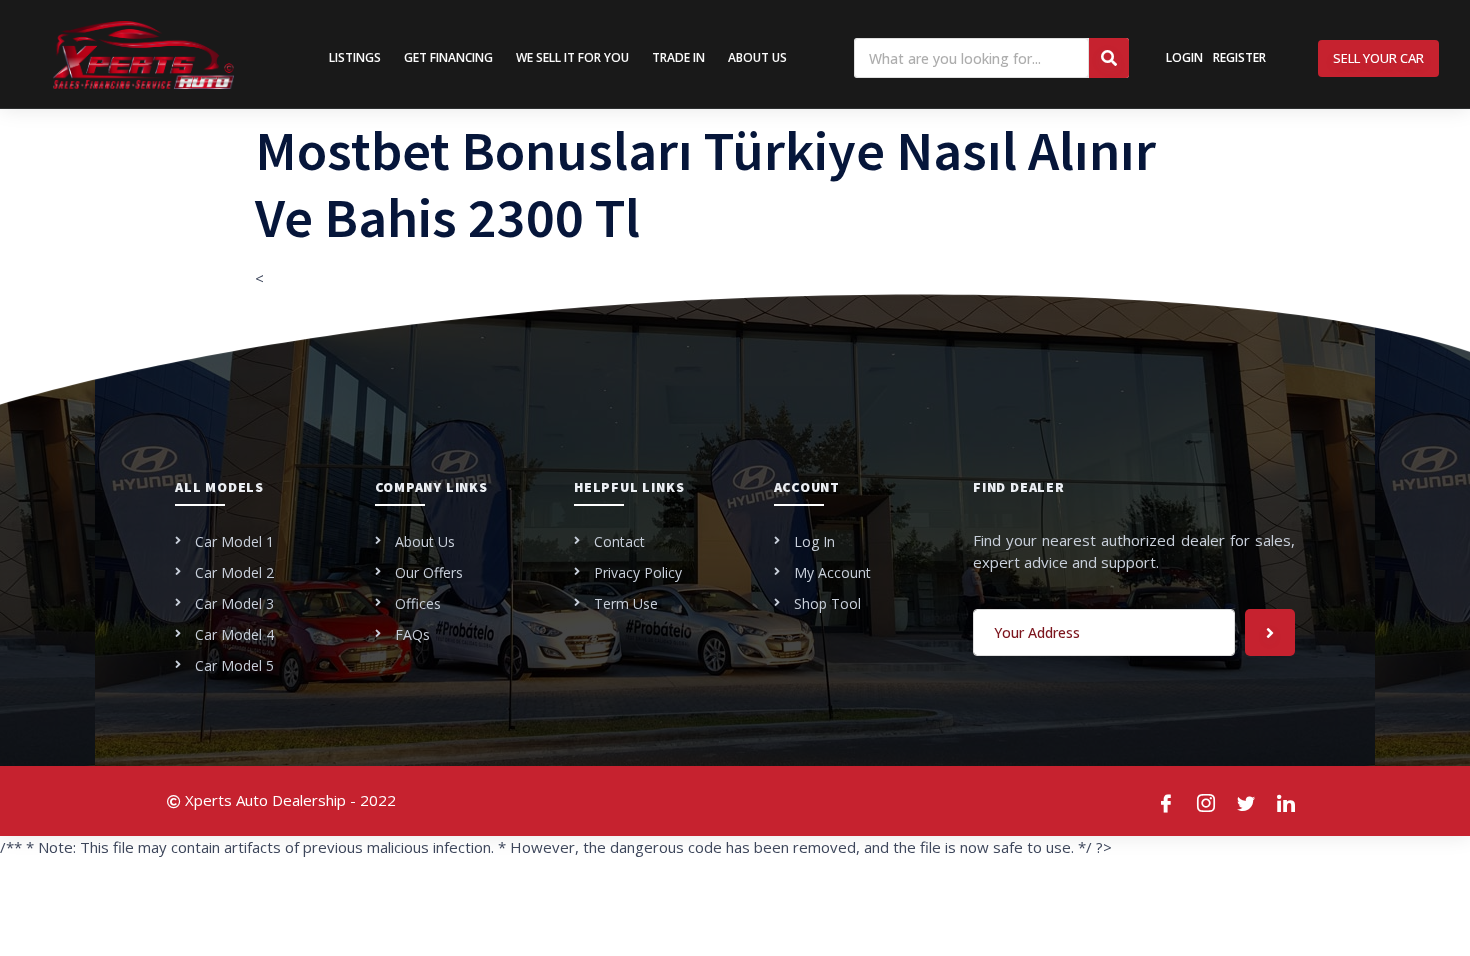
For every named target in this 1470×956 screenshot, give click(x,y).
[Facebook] (1167, 801)
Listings (355, 57)
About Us (757, 57)
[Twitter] (1247, 801)
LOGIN (1184, 57)
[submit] (1270, 632)
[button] (1378, 58)
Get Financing (448, 57)
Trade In (678, 57)
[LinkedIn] (1287, 801)
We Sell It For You (572, 57)
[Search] (1109, 58)
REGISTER (1239, 57)
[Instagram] (1207, 801)
